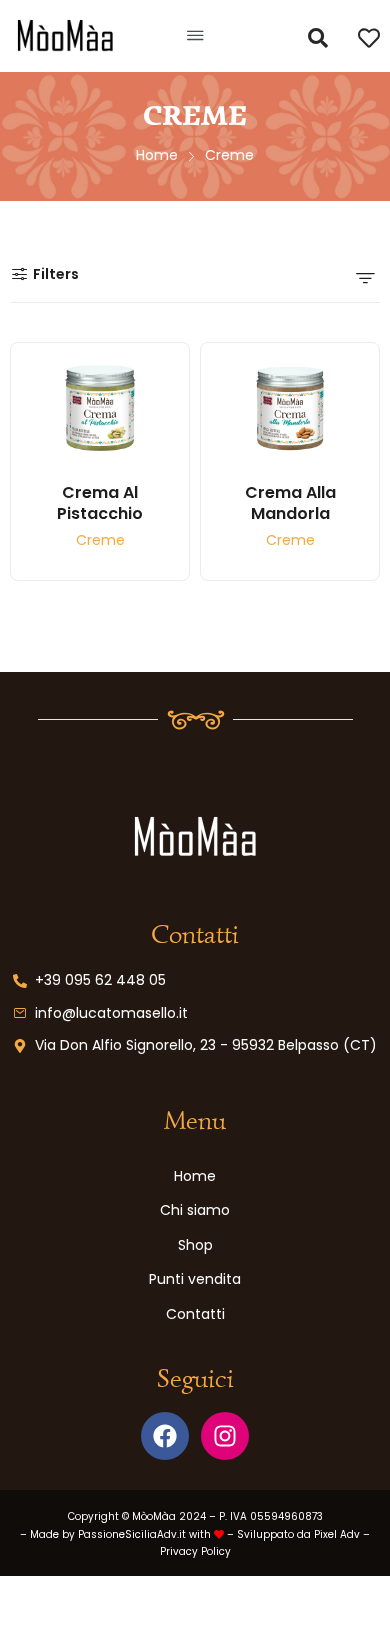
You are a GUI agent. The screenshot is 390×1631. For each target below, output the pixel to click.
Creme (100, 541)
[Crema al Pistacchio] (100, 408)
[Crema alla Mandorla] (290, 408)
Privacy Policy (195, 1551)
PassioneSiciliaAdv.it (132, 1534)
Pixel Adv (337, 1534)
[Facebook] (165, 1436)
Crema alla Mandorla (290, 503)
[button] (194, 36)
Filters (56, 274)
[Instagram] (225, 1436)
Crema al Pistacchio (100, 503)
